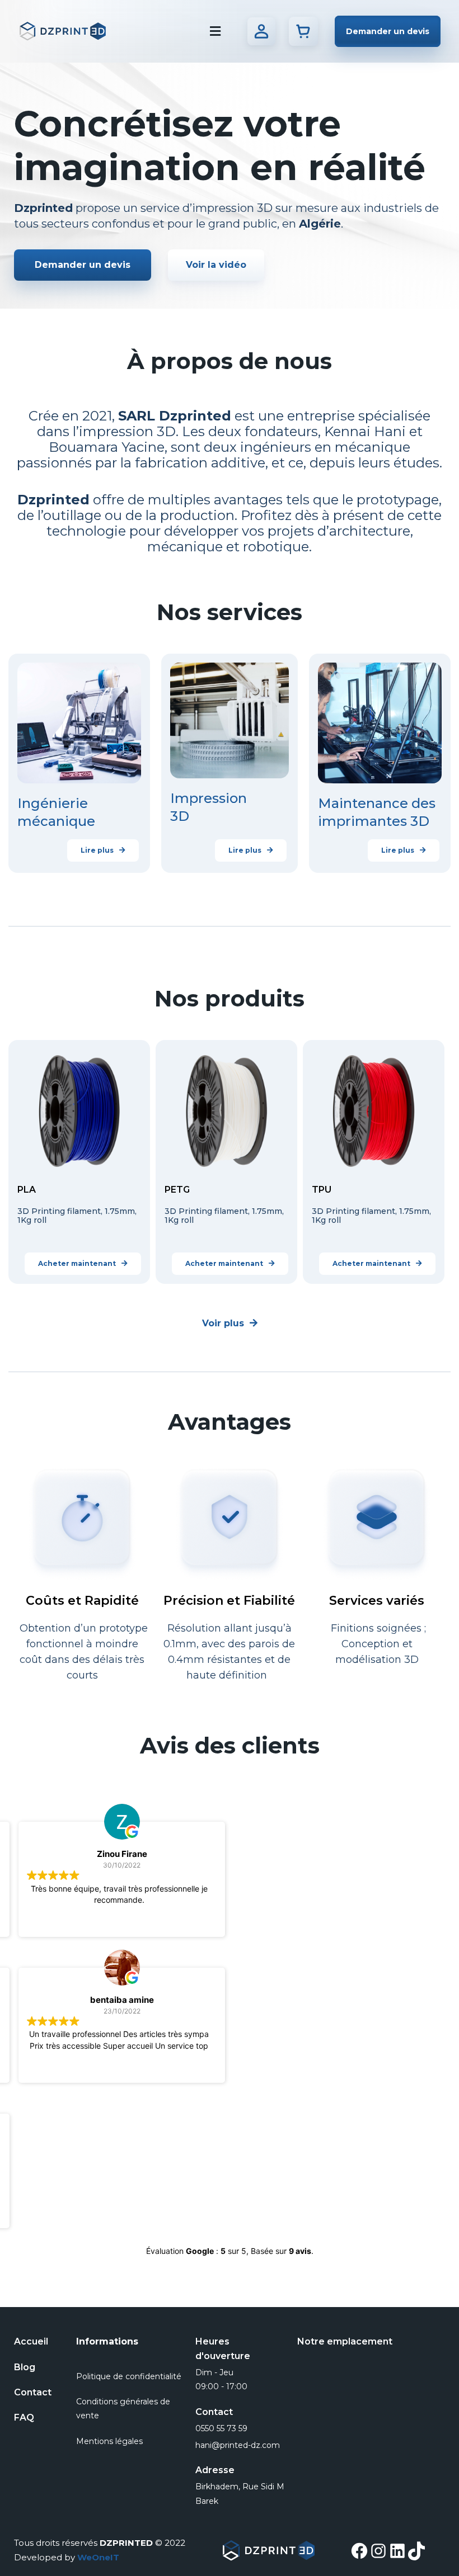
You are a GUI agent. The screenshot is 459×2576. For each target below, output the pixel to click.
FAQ (24, 2417)
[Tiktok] (416, 2551)
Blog (25, 2367)
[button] (388, 31)
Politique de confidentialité (129, 2376)
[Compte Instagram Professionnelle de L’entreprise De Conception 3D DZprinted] (378, 2551)
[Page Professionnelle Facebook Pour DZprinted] (359, 2551)
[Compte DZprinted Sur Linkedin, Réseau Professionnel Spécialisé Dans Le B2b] (397, 2551)
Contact (33, 2392)
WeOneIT (98, 2557)
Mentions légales (109, 2441)
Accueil (31, 2341)
